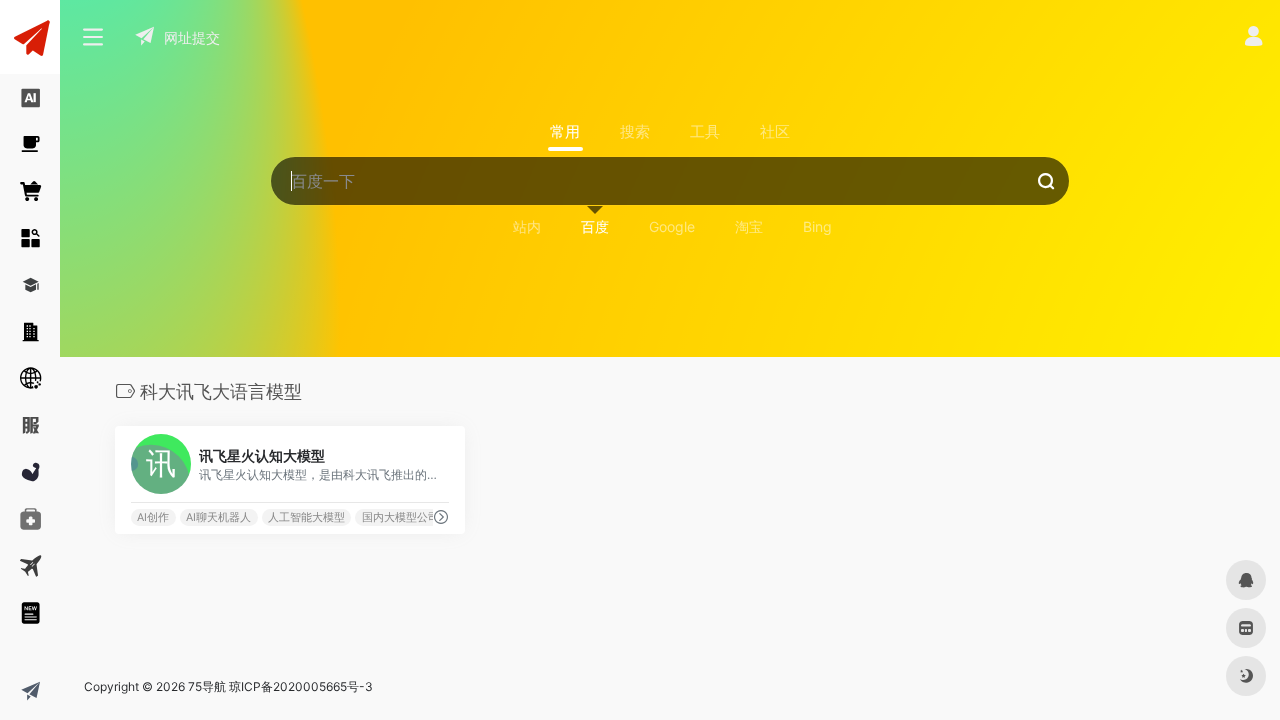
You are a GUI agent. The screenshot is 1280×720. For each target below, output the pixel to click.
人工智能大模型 (306, 517)
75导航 (207, 686)
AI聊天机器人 (218, 517)
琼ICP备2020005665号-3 (301, 686)
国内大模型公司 (400, 517)
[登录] (1253, 38)
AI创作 (153, 517)
